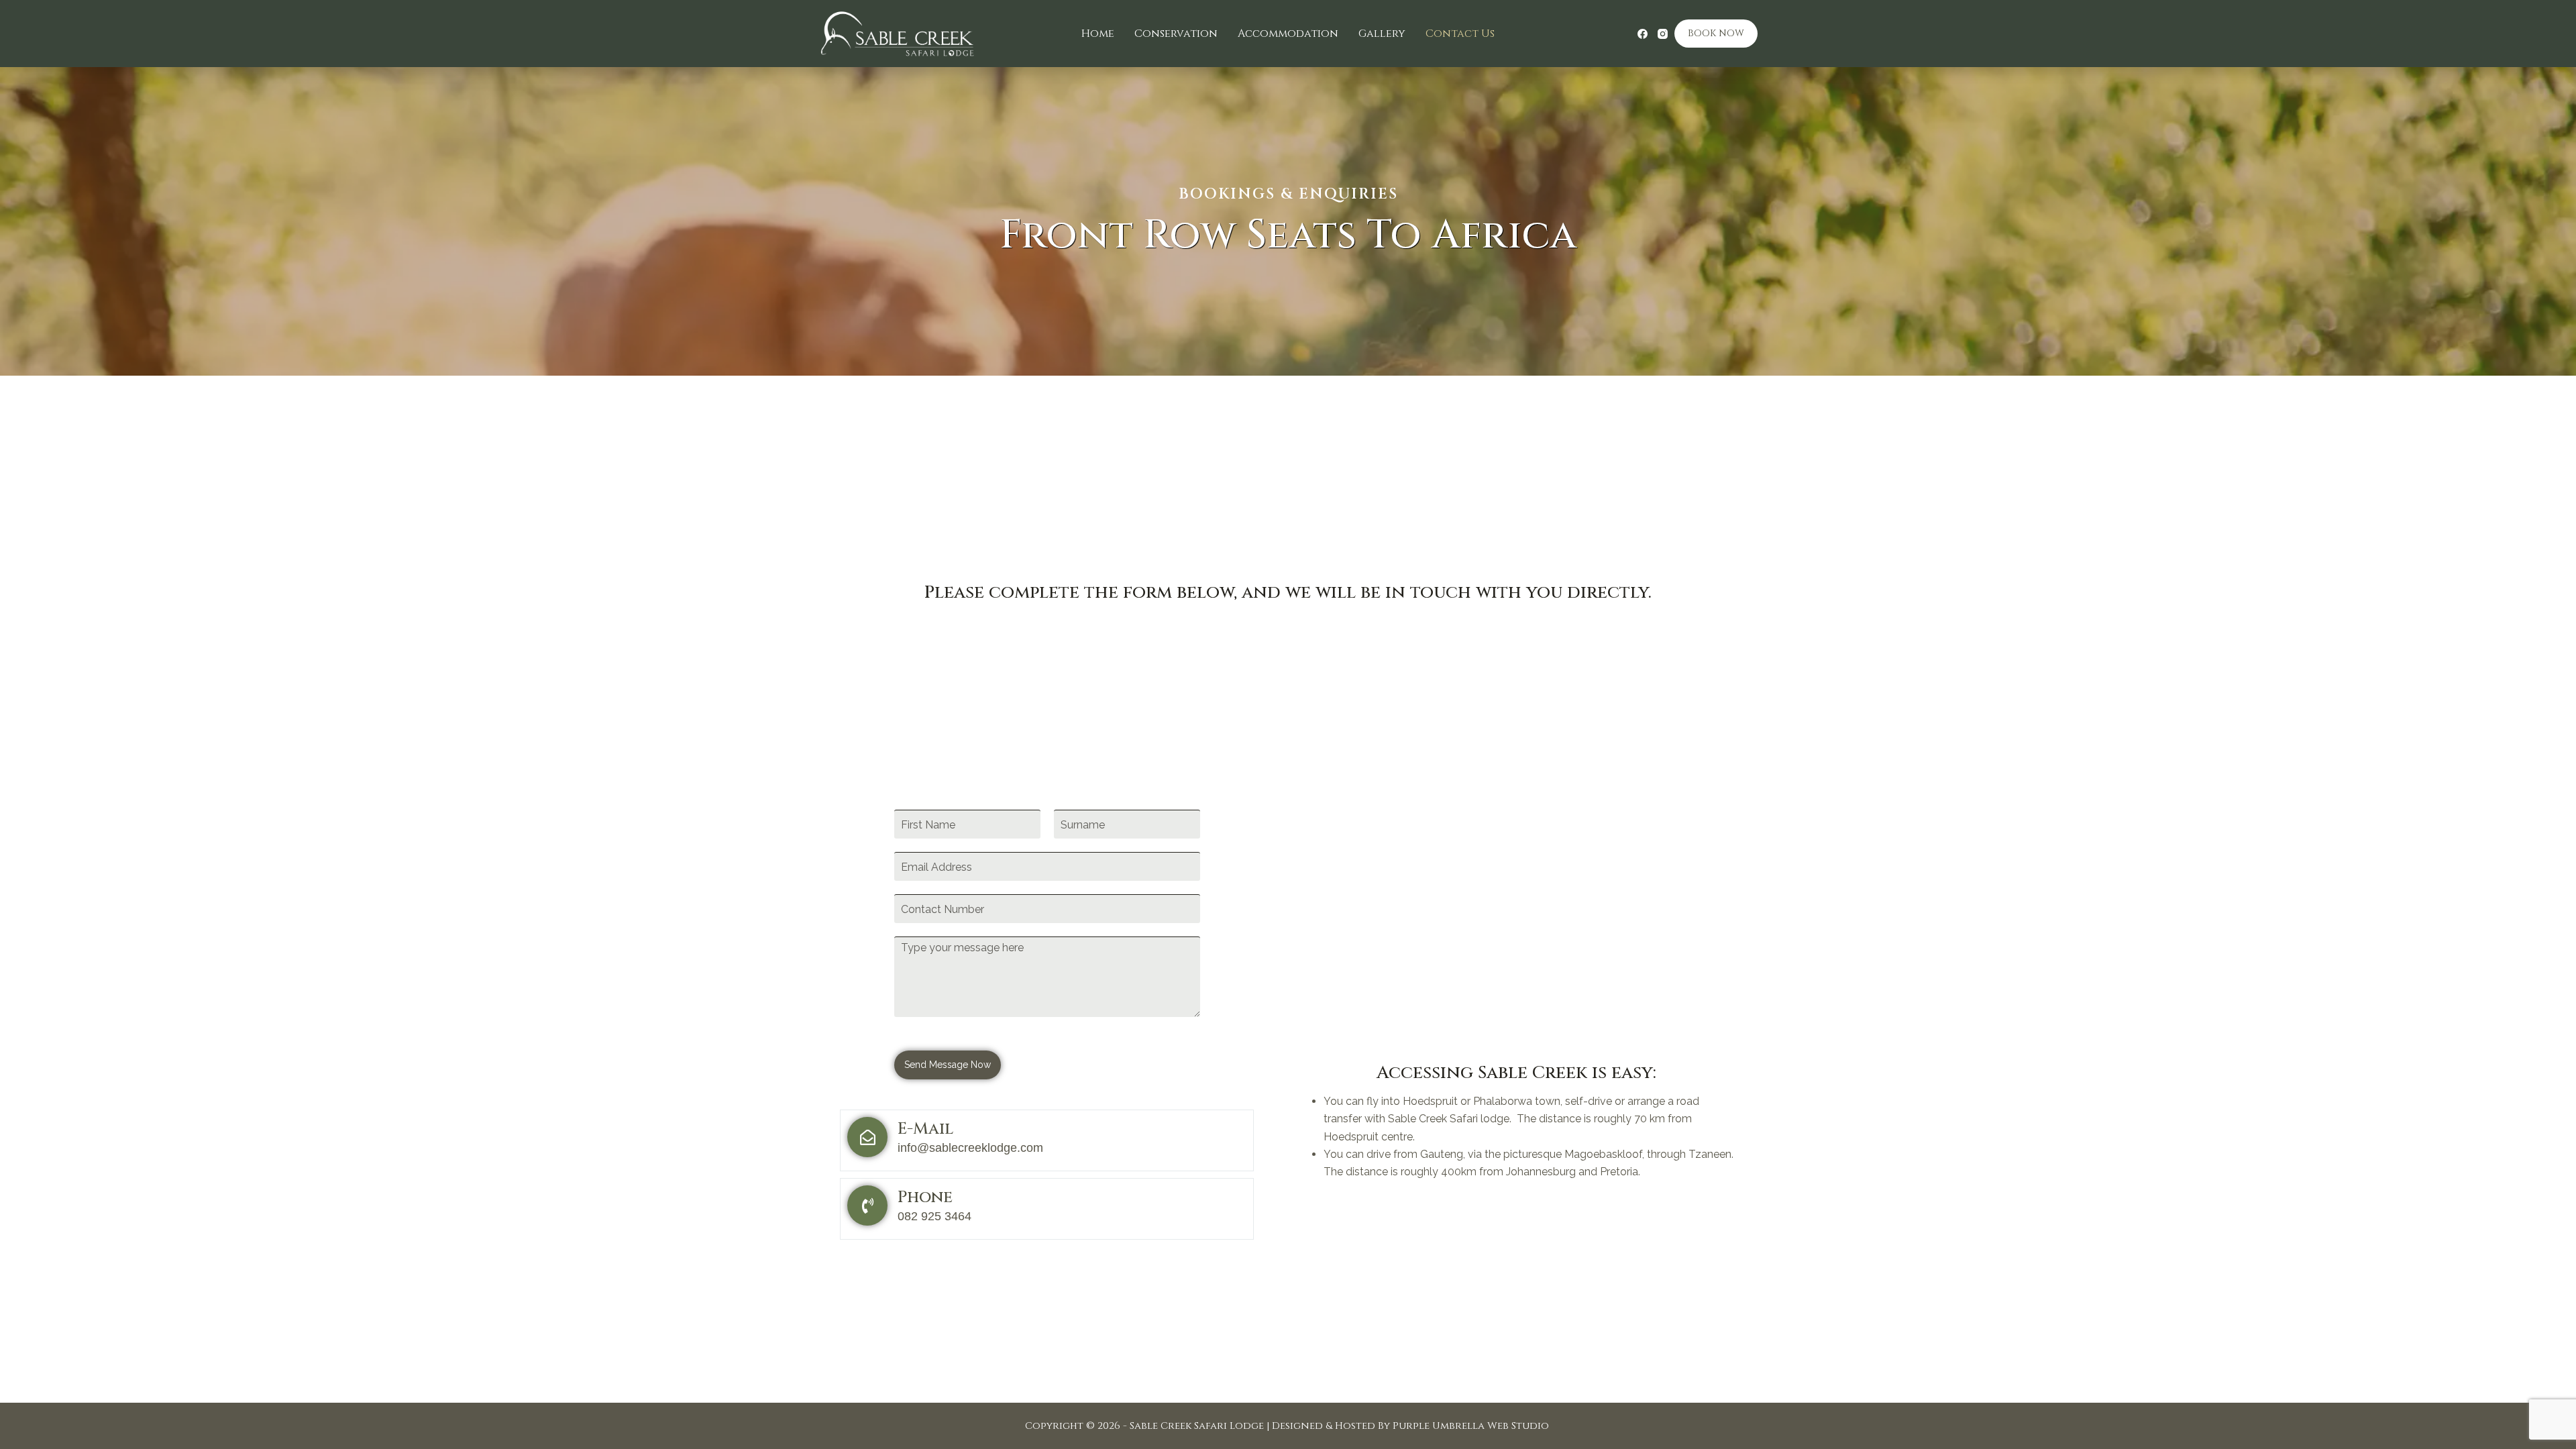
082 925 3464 (934, 1216)
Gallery (1382, 34)
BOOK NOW (1716, 33)
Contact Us (1460, 34)
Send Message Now (948, 1065)
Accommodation (1288, 34)
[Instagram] (1663, 34)
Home (1098, 34)
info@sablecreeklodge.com (970, 1148)
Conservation (1176, 34)
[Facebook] (1643, 34)
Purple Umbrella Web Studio (1471, 1426)
